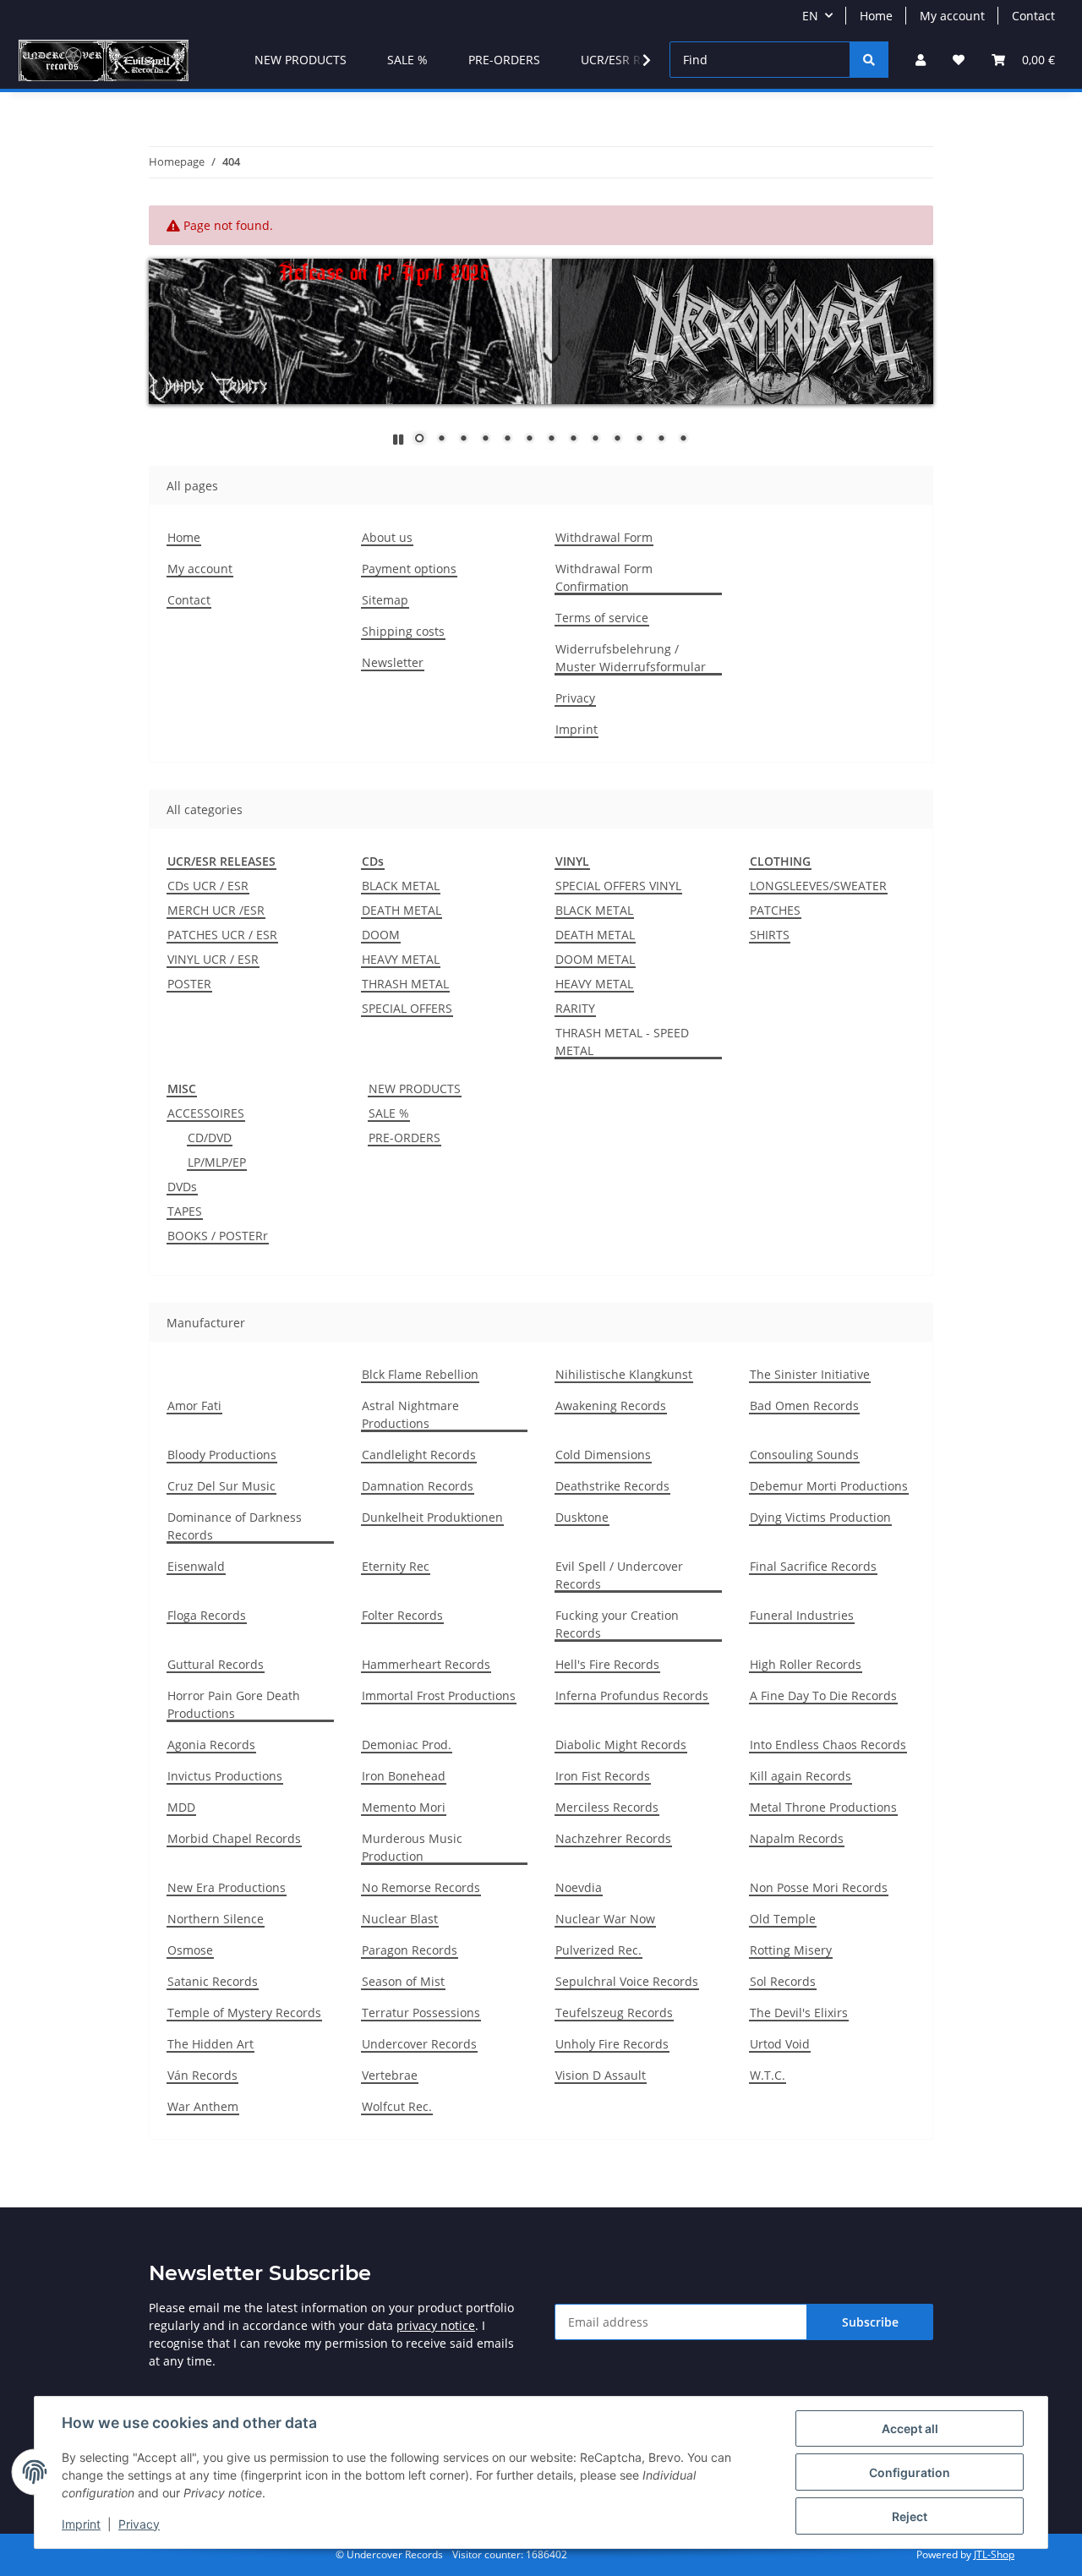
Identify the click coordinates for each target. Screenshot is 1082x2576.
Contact (1033, 16)
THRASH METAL (405, 984)
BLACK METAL (401, 886)
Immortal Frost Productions (439, 1695)
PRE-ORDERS (404, 1138)
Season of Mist (403, 1981)
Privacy (139, 2524)
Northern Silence (216, 1919)
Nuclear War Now (605, 1919)
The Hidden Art (210, 2044)
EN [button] (810, 16)
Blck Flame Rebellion (420, 1374)
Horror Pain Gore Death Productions (234, 1704)
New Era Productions (227, 1887)
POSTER (189, 984)
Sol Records (783, 1981)
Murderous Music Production (412, 1847)
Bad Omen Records (804, 1406)
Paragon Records (410, 1950)
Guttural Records (216, 1664)
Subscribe (870, 2322)
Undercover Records (419, 2044)
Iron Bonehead (404, 1776)
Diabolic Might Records (621, 1745)
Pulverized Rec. (598, 1950)
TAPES (185, 1211)
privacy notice (436, 2325)
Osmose (190, 1950)
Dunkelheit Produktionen (432, 1517)
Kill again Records (801, 1776)
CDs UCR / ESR (208, 886)
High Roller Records (806, 1664)
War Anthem (203, 2106)
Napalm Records (797, 1838)
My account (952, 16)
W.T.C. (768, 2075)
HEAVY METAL (401, 959)
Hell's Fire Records (607, 1664)
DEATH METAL (402, 910)
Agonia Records (211, 1745)
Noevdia (579, 1887)
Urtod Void (780, 2044)
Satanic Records (213, 1981)
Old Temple (783, 1919)
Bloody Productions (222, 1455)
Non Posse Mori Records (819, 1887)
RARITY (575, 1008)
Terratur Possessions (421, 2013)
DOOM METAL (595, 959)
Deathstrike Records (612, 1486)
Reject (910, 2516)
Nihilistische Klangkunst (624, 1374)
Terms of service (602, 618)
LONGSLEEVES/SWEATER (818, 886)
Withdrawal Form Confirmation (604, 577)
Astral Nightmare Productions (410, 1414)
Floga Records (207, 1615)
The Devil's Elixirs (799, 2013)
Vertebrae (390, 2075)
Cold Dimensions (603, 1455)
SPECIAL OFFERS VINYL (618, 886)
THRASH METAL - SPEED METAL (622, 1042)
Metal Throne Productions (823, 1807)
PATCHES (775, 910)
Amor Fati (194, 1406)
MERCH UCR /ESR (216, 910)
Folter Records (402, 1615)
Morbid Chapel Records (234, 1838)
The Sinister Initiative (810, 1374)
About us (387, 537)
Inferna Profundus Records (632, 1695)
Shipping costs (403, 631)
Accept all (910, 2428)
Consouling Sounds (804, 1455)
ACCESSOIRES (206, 1113)
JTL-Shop (994, 2554)
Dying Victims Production (820, 1517)
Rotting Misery (791, 1950)
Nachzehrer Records (613, 1838)
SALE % (389, 1113)
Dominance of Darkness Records (235, 1526)
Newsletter (393, 662)
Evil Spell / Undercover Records (619, 1575)
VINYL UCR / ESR (213, 959)
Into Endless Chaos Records (828, 1745)
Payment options (409, 569)
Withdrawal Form (604, 537)
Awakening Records (611, 1406)
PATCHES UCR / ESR (222, 935)
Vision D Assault (601, 2075)
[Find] (869, 60)
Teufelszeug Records (614, 2013)
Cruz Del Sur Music (221, 1486)
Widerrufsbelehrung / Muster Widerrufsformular (631, 658)
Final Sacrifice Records (813, 1566)
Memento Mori (404, 1807)
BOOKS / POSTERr (218, 1236)
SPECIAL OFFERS (407, 1008)
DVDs (182, 1187)
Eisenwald (196, 1566)
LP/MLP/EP (217, 1162)
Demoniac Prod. (407, 1745)
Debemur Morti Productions (829, 1486)
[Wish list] (959, 60)
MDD (181, 1807)
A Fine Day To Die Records (823, 1695)
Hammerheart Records (426, 1664)
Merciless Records (607, 1807)
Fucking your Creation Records (617, 1624)
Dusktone (582, 1517)
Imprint (81, 2524)
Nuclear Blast (400, 1919)
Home (876, 16)
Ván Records (202, 2075)
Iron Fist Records (603, 1776)
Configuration (910, 2472)
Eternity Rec (396, 1566)
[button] (921, 60)
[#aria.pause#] (398, 439)
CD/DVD (210, 1138)
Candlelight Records (419, 1455)
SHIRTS (770, 935)
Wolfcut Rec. (397, 2106)
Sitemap (385, 600)
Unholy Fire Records (612, 2044)
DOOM (381, 935)
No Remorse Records (421, 1887)
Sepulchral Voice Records (627, 1981)
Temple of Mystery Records (244, 2013)
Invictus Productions (225, 1776)
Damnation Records (418, 1486)
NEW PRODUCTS (415, 1088)
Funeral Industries (802, 1615)
